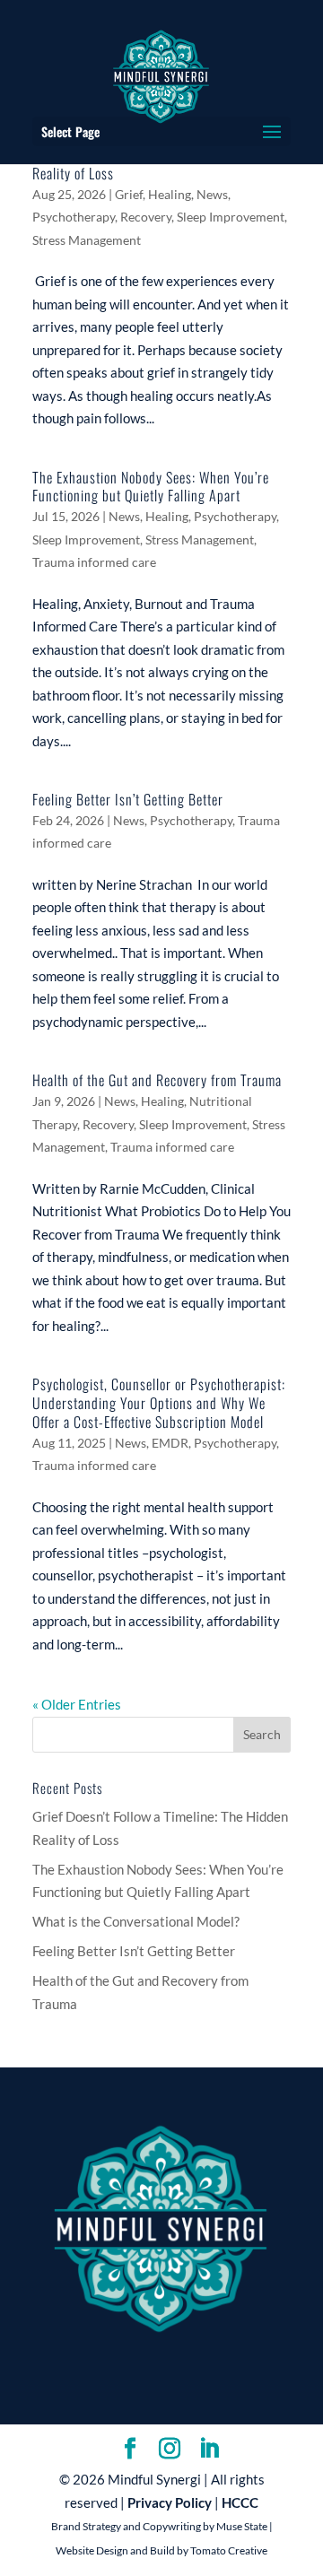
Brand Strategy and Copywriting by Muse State (159, 2526)
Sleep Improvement (231, 217)
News (212, 194)
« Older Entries (77, 1704)
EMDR (170, 1443)
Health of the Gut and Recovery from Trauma (157, 1080)
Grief (129, 194)
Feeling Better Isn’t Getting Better (128, 799)
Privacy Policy (170, 2502)
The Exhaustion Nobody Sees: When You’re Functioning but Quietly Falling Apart (151, 487)
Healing (170, 194)
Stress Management (87, 240)
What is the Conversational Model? (136, 1921)
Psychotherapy (74, 217)
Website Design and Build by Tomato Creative (161, 2550)
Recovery (146, 217)
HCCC (240, 2502)
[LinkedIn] (209, 2450)
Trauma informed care (94, 562)
